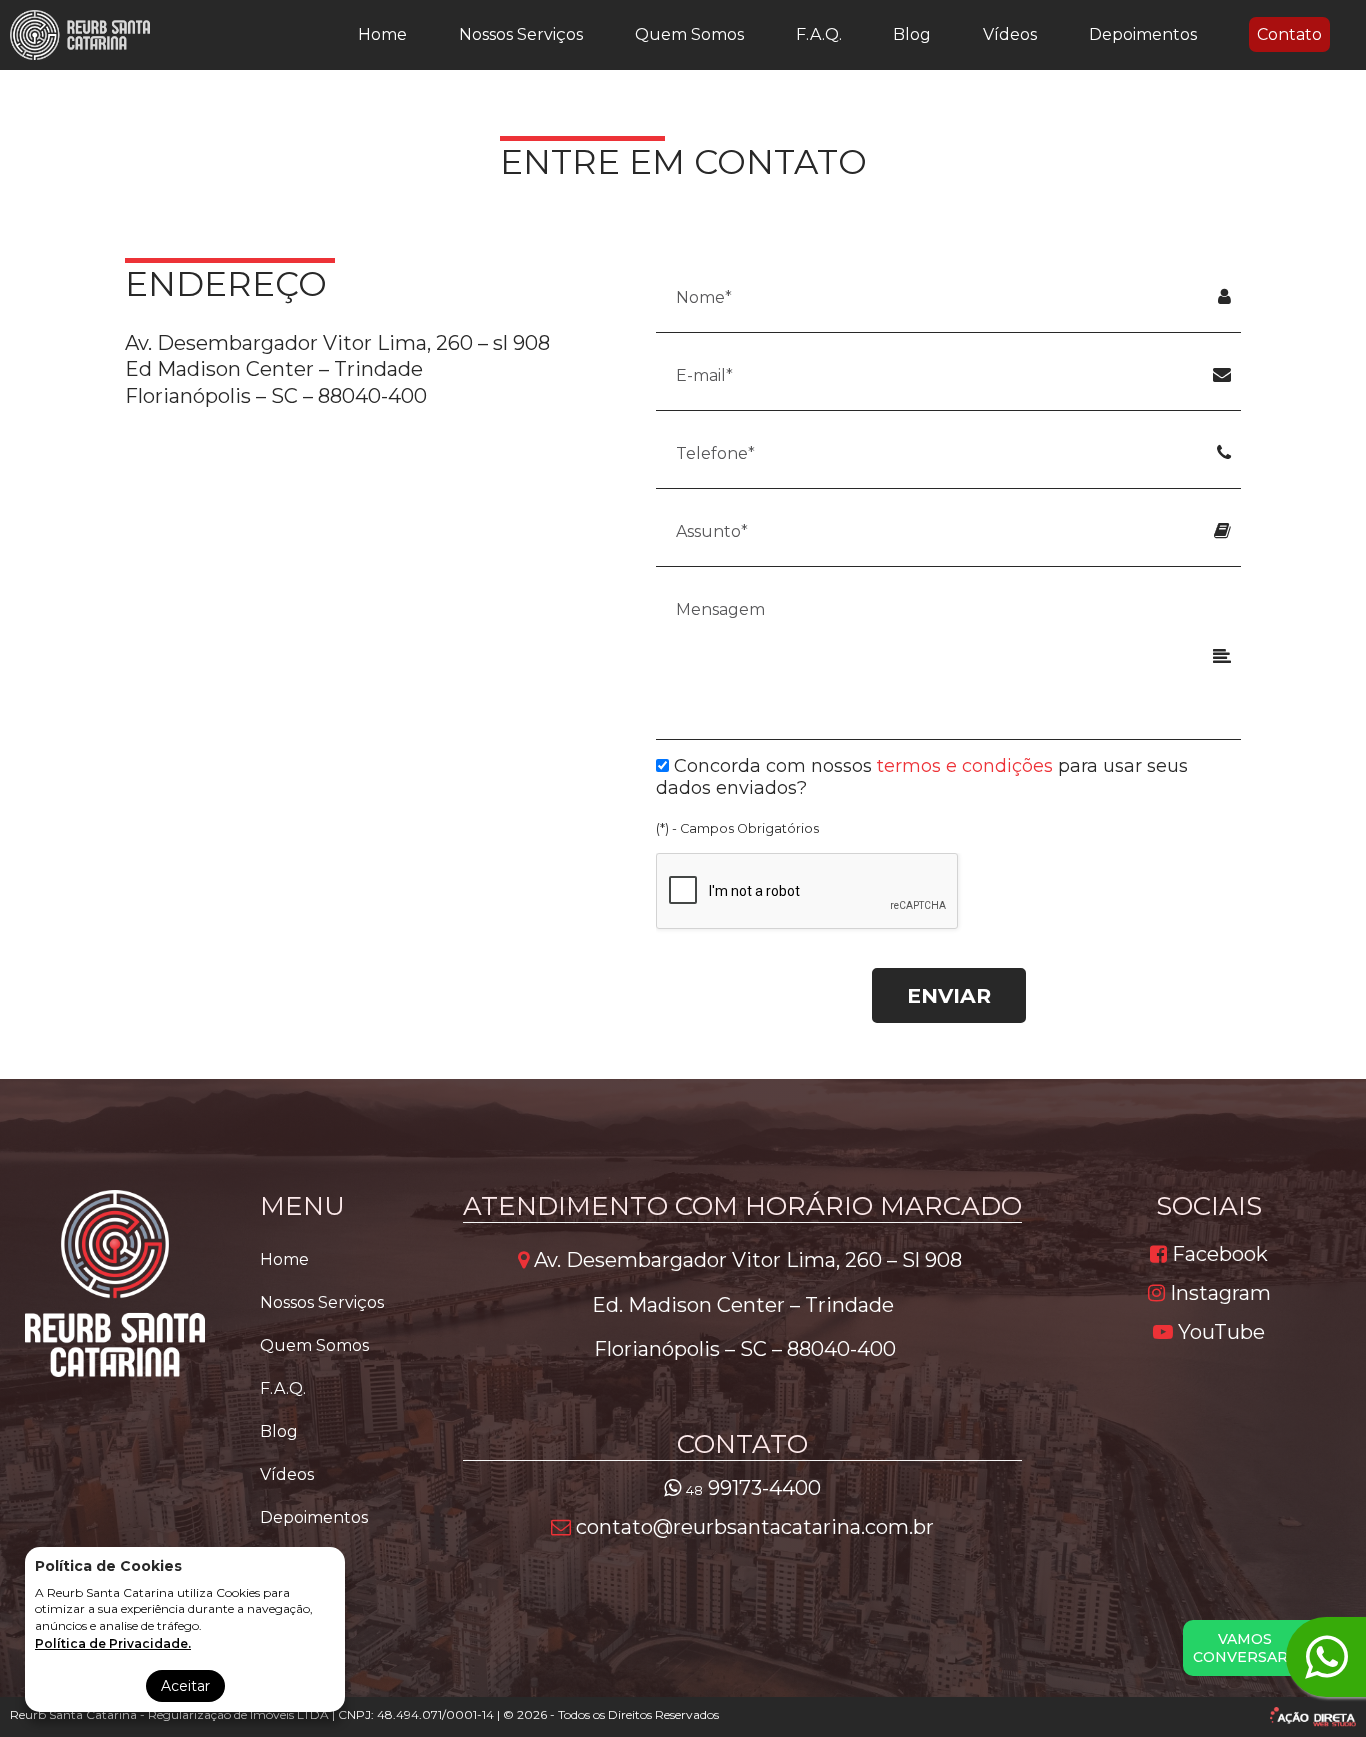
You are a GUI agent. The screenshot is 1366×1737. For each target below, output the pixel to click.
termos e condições (965, 766)
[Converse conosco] (1326, 1657)
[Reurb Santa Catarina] (80, 35)
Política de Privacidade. (113, 1643)
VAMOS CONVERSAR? (1244, 1648)
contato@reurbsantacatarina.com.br (752, 1527)
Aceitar (185, 1686)
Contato (1289, 34)
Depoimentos (1143, 34)
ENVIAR (949, 995)
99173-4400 (753, 1488)
